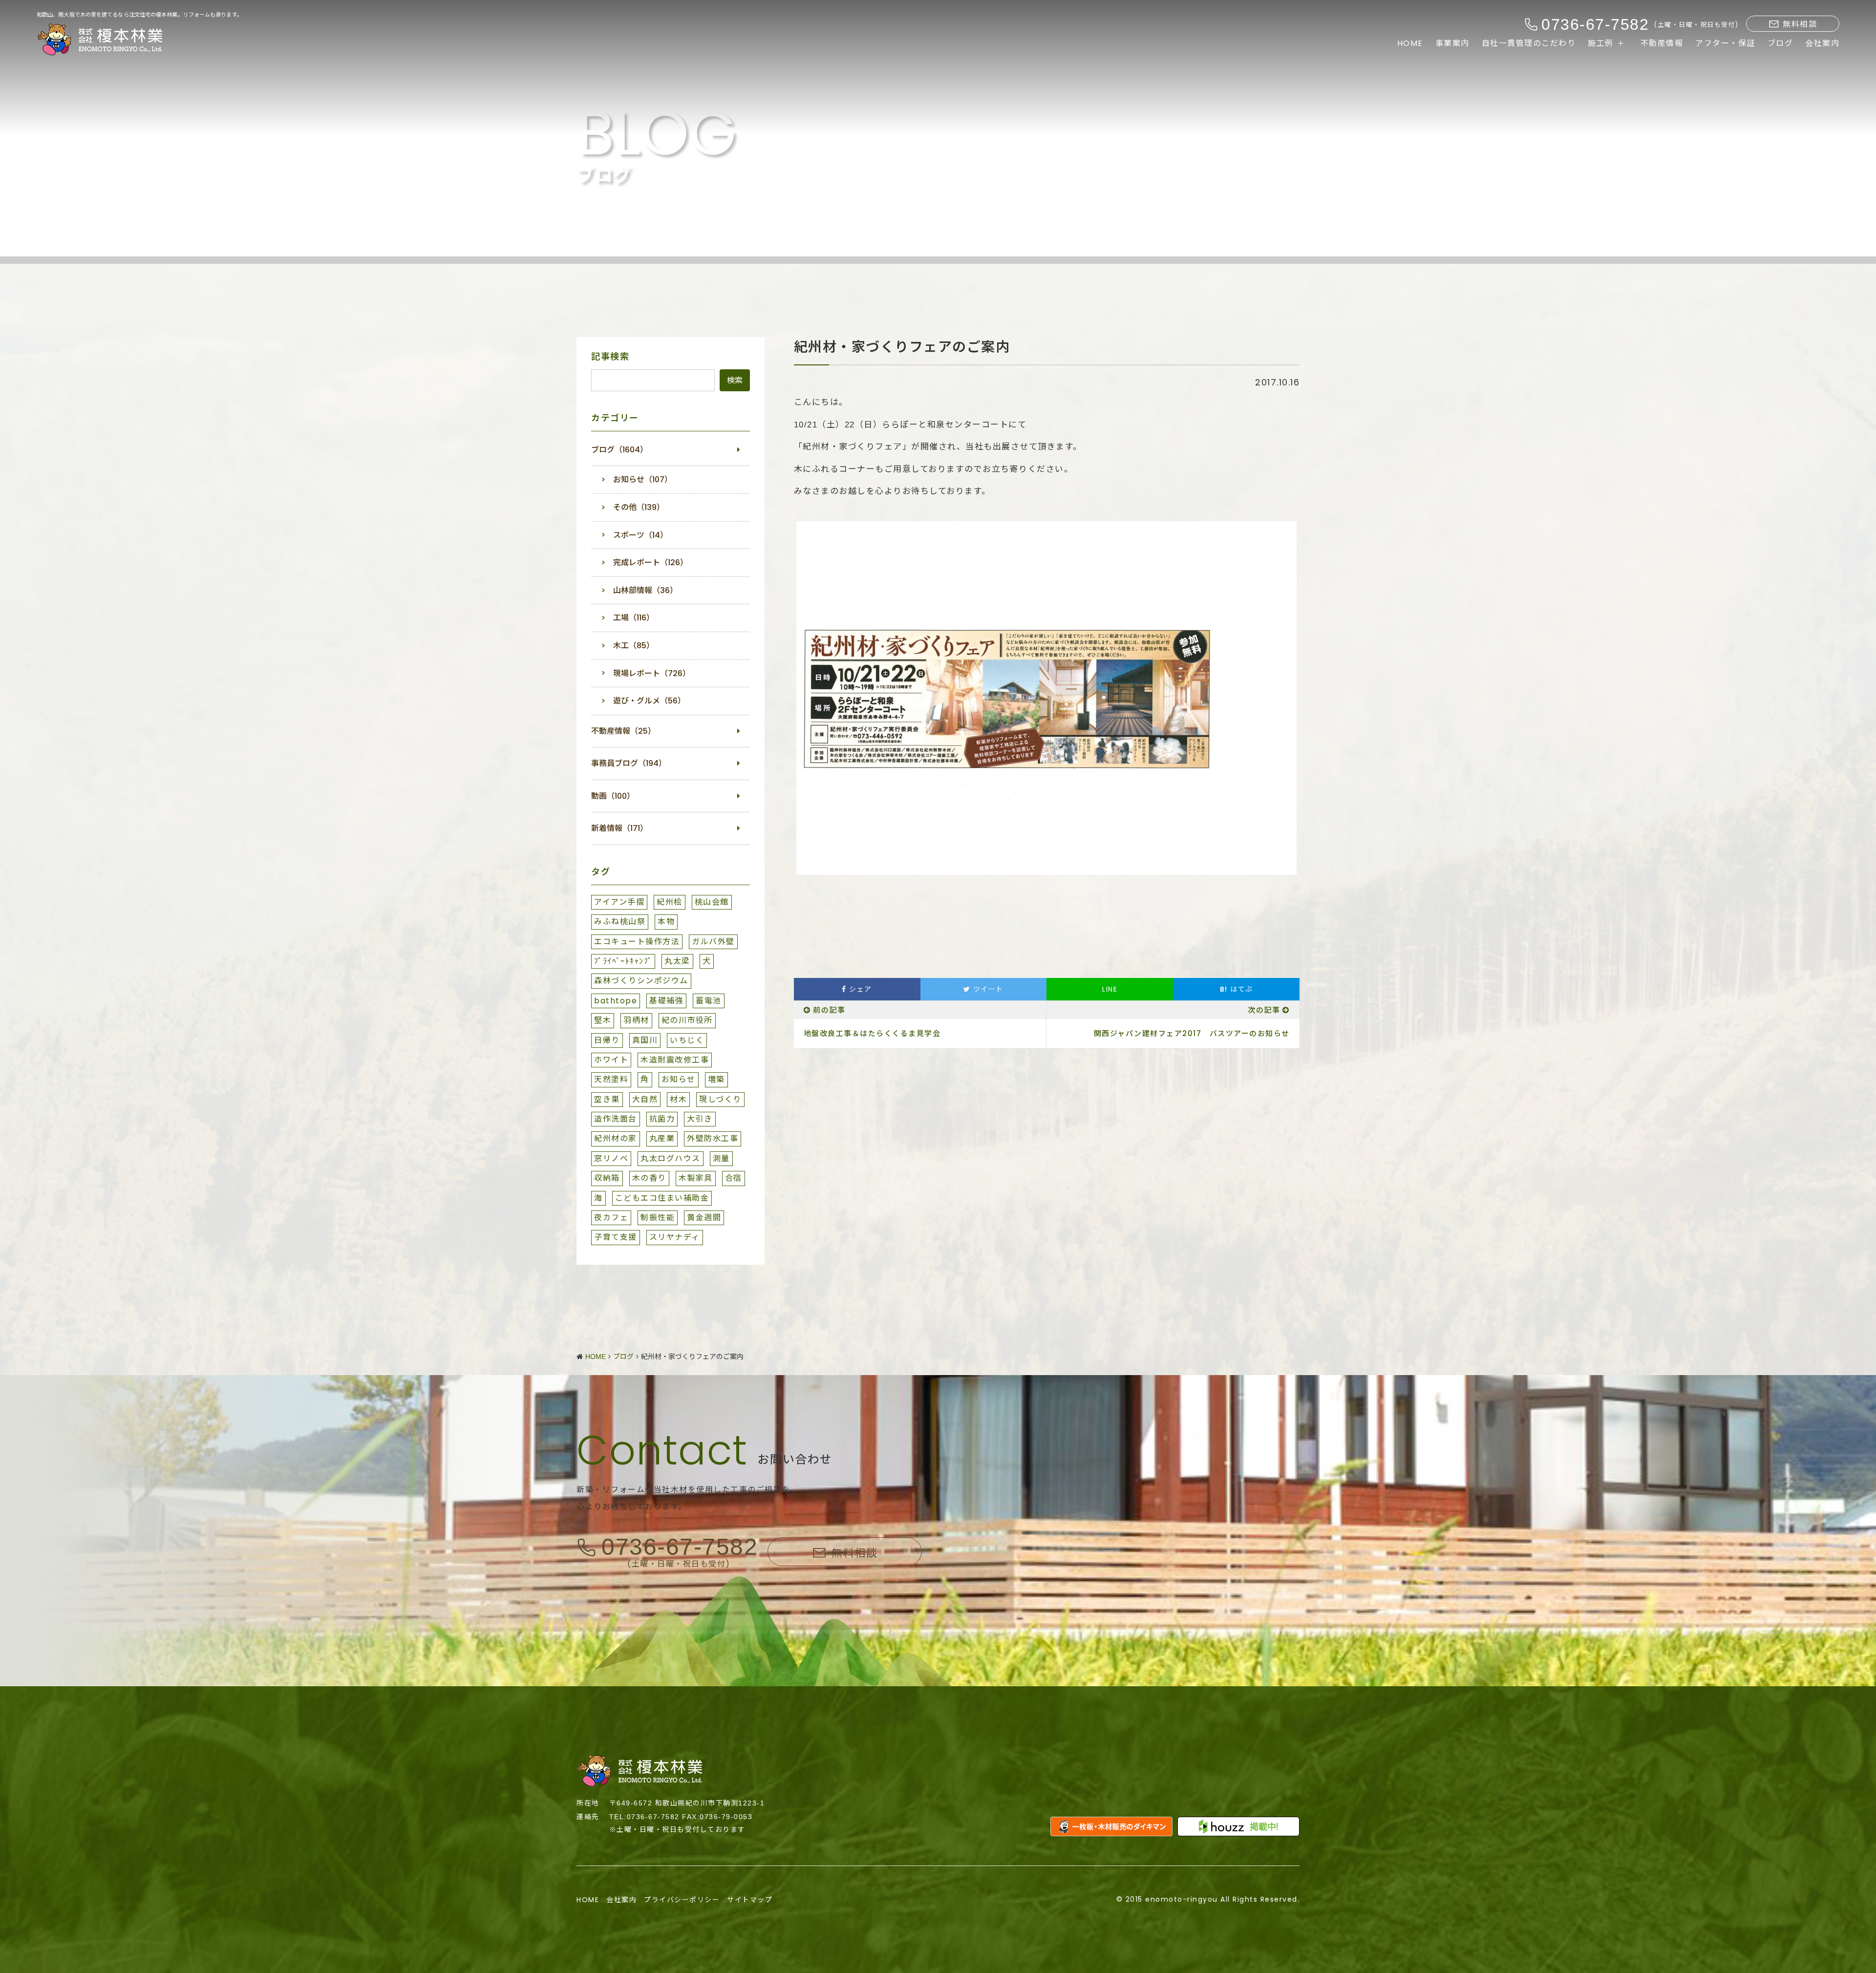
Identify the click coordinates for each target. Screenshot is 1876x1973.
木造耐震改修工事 (675, 1060)
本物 (666, 922)
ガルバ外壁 (713, 942)
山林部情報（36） (645, 590)
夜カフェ (611, 1218)
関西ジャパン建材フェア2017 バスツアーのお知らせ (1192, 1033)
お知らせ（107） (643, 479)
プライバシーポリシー (682, 1900)
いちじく (687, 1040)
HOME (1410, 43)
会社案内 (1822, 43)
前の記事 (829, 1010)
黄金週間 (704, 1218)
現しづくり (720, 1099)
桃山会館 (712, 902)
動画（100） (613, 796)
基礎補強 (666, 1001)
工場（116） (634, 618)
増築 (716, 1079)
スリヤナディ (675, 1237)
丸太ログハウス (671, 1158)
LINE (1110, 989)
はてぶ (1236, 989)
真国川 (645, 1040)
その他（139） (639, 507)
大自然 (645, 1099)
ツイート (987, 989)
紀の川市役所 (687, 1020)
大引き (700, 1119)
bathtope (616, 1001)
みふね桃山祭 (620, 922)
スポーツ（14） (640, 535)
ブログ (1780, 43)
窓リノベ (611, 1158)
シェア (859, 989)
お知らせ (679, 1079)
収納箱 (607, 1178)
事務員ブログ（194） (629, 763)
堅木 (603, 1020)
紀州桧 (670, 902)
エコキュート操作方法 (637, 942)
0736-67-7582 (680, 1547)
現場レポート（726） (652, 673)
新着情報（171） (619, 828)
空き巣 (607, 1099)
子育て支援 (616, 1237)
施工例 (1601, 43)
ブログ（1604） (619, 450)
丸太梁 (677, 961)
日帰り (607, 1040)
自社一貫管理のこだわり (1529, 43)
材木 (678, 1099)
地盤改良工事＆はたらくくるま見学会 (872, 1033)
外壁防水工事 (713, 1138)
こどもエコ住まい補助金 (662, 1198)
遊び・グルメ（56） (649, 701)
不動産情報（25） (623, 731)
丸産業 (662, 1138)
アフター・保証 (1725, 43)
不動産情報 (1662, 43)
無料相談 (1800, 24)
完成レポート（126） (650, 562)
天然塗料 (611, 1079)
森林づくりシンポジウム (641, 981)
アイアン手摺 (619, 902)
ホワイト (611, 1060)
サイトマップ (750, 1900)
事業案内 (1452, 43)
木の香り (649, 1178)
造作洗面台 (616, 1119)
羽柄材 (636, 1020)
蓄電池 (709, 1001)
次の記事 (1264, 1010)
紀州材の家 (616, 1138)
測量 (721, 1158)
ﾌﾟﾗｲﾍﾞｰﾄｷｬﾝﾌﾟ (623, 961)
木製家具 (696, 1178)
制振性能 (658, 1218)
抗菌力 (662, 1119)
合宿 (734, 1178)
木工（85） (634, 646)
